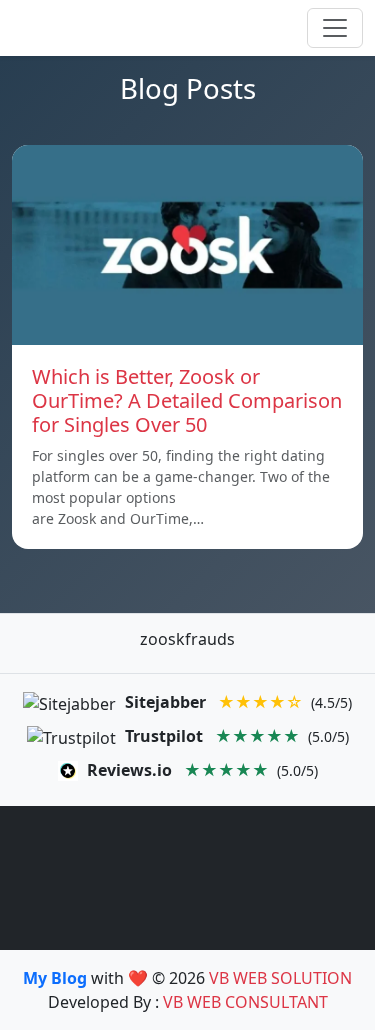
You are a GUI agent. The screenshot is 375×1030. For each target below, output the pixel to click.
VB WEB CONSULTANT (245, 1002)
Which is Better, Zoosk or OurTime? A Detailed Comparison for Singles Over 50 (187, 400)
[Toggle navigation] (335, 28)
